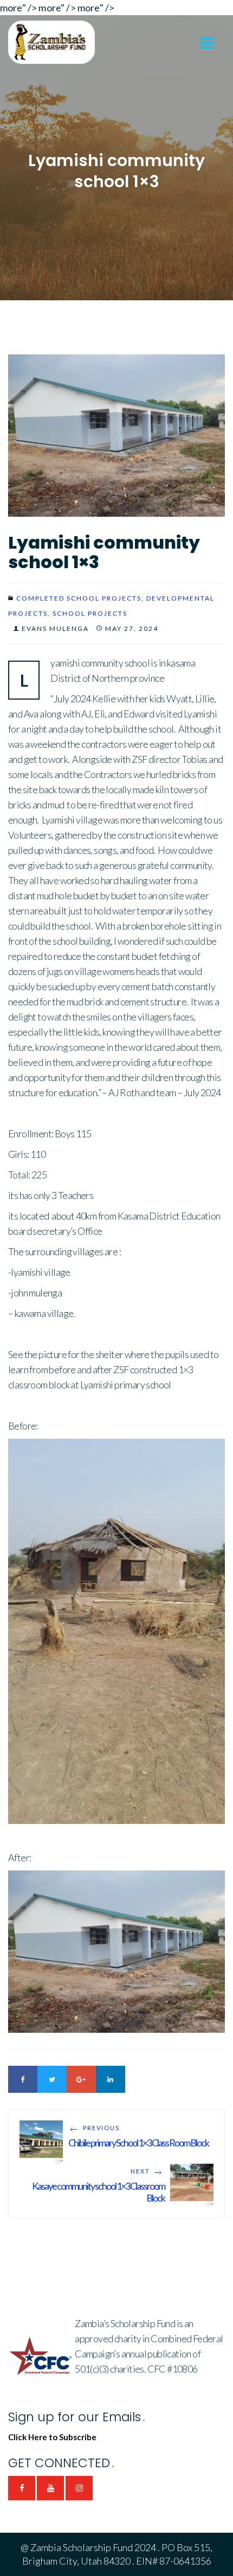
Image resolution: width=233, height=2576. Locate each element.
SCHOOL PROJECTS (90, 613)
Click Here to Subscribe (52, 2437)
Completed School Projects (79, 598)
